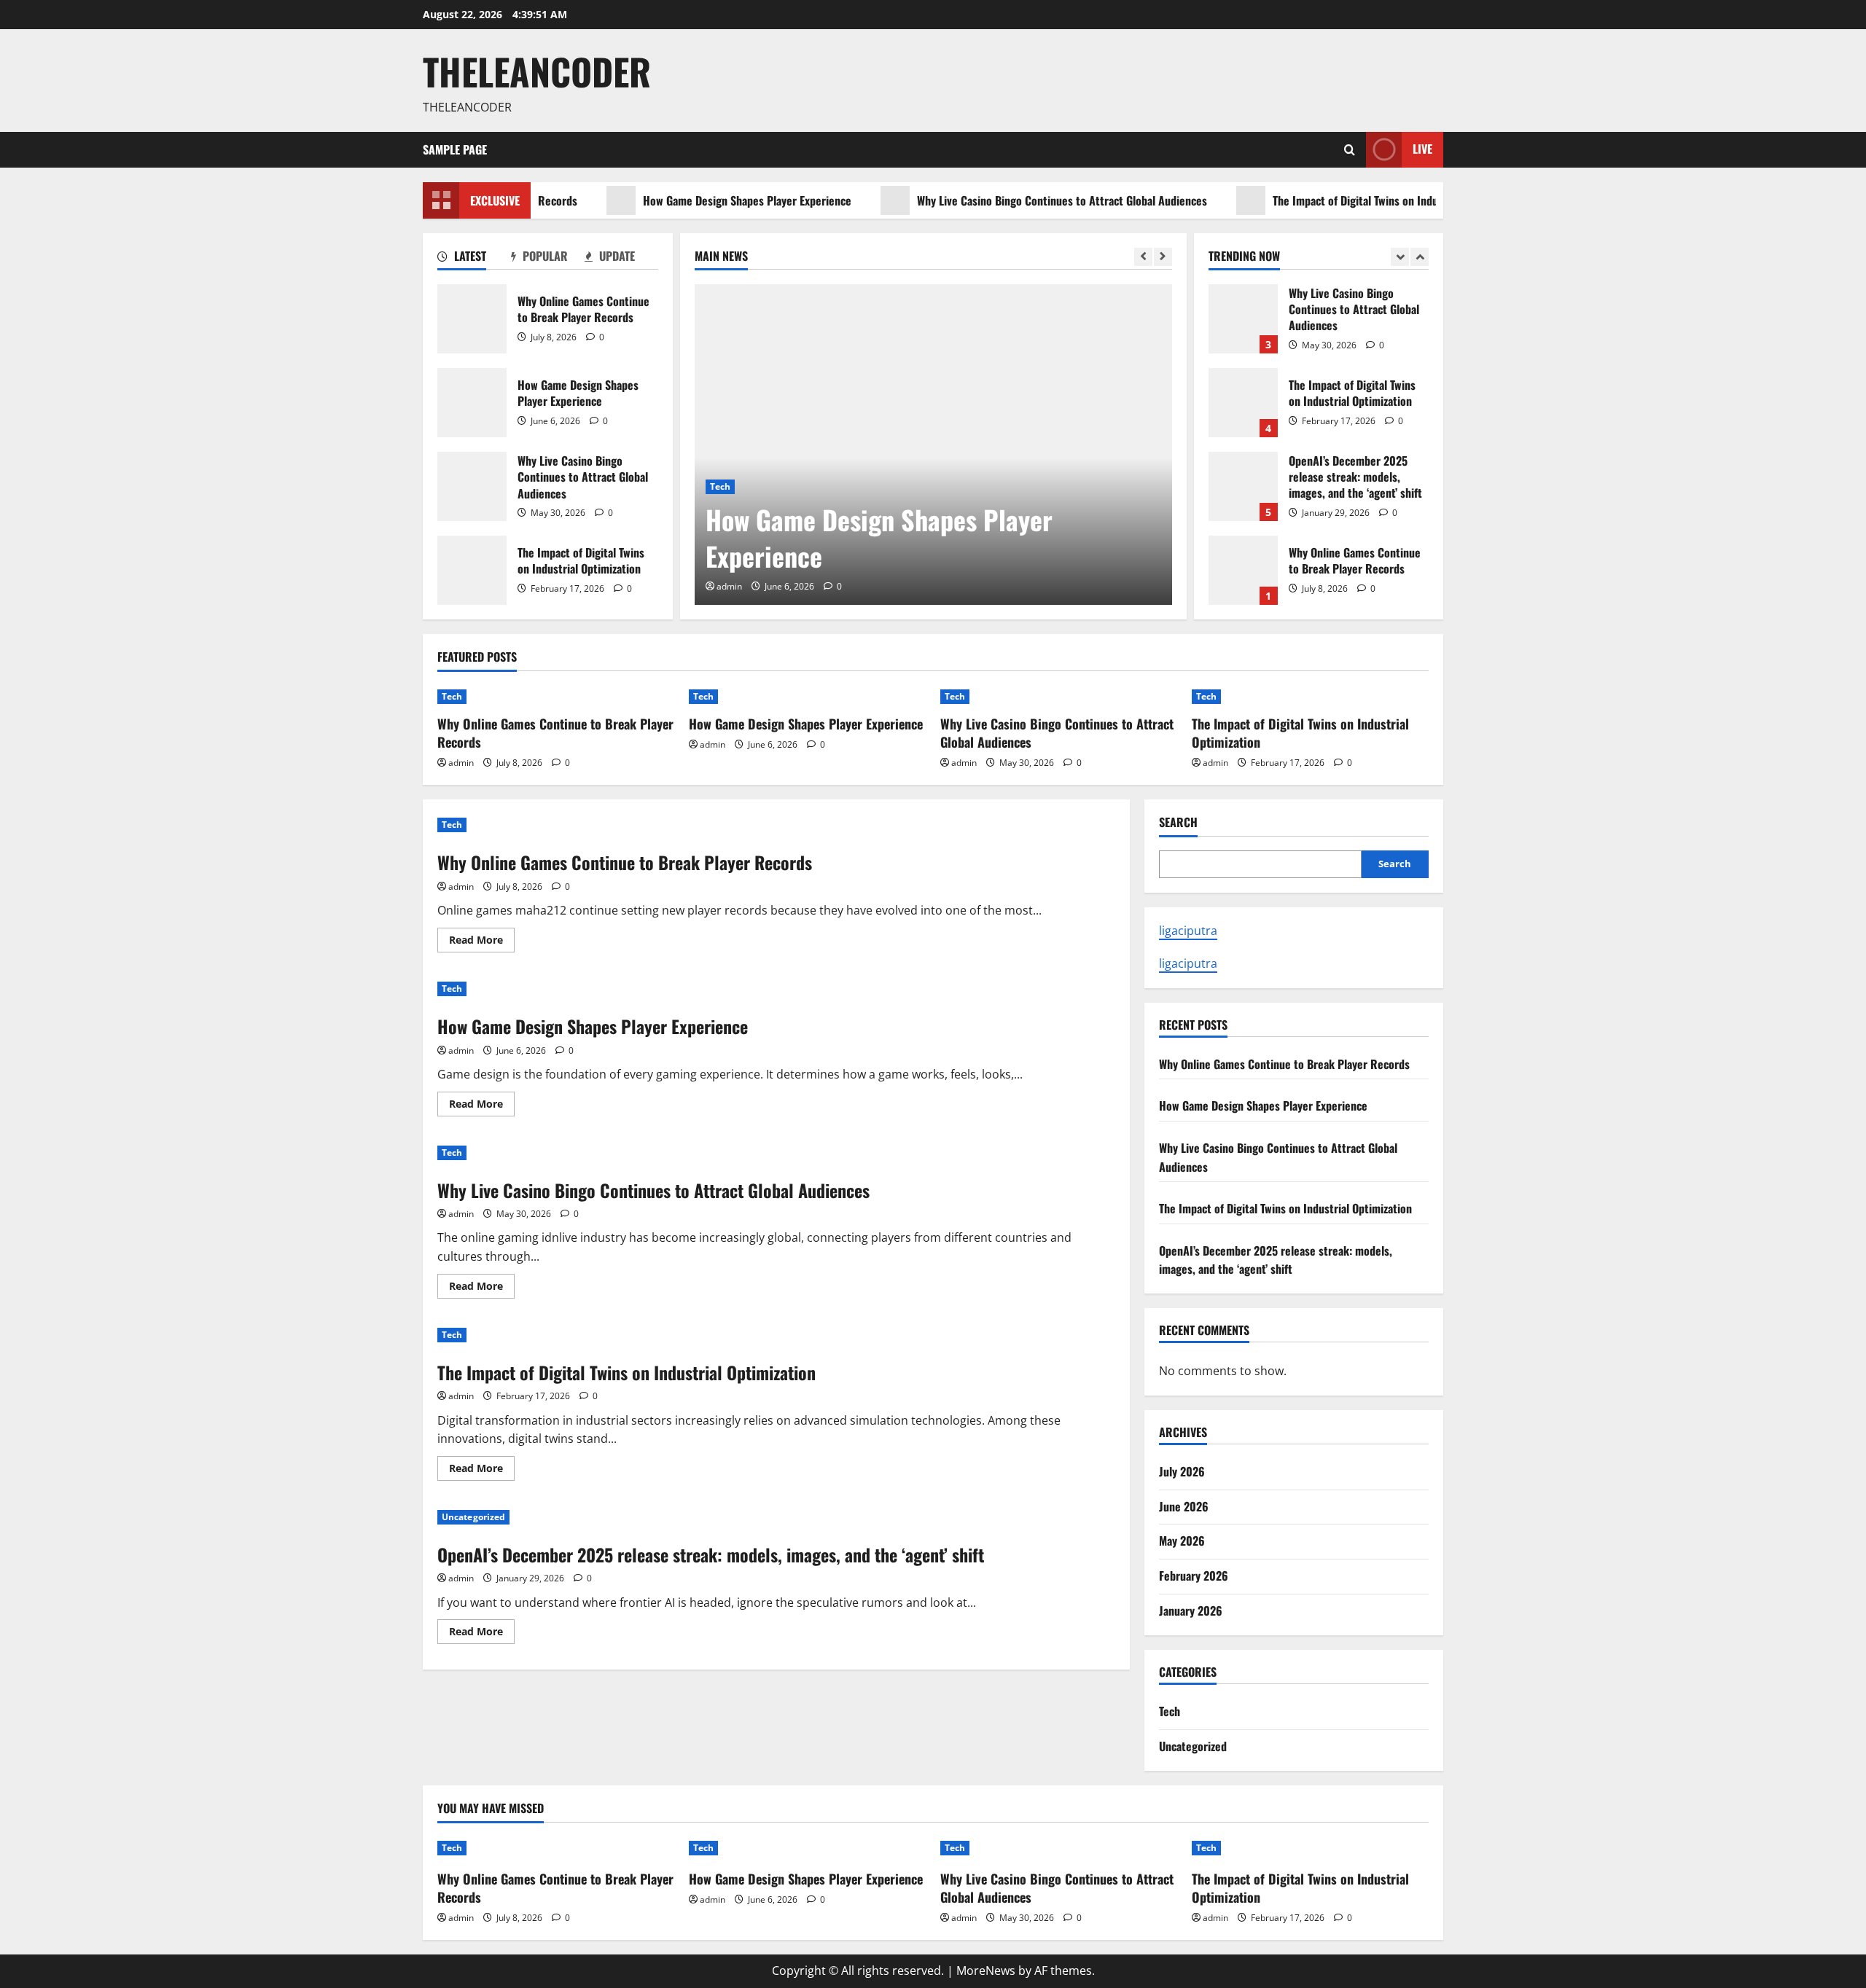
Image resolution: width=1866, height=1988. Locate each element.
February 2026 (1194, 1576)
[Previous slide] (1143, 257)
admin (729, 586)
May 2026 (1182, 1541)
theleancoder (537, 71)
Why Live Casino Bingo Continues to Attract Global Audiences (1016, 200)
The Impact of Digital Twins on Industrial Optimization (1353, 200)
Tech (720, 486)
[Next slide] (1163, 257)
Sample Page (455, 149)
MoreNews (986, 1971)
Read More (482, 942)
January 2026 (1191, 1611)
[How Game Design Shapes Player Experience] (933, 445)
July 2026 (1182, 1471)
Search (1178, 822)
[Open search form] (1350, 150)
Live (1422, 149)
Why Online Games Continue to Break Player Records (472, 319)
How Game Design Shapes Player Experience (701, 200)
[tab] (474, 259)
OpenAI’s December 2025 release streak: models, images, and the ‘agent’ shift (1243, 486)
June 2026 (1184, 1506)
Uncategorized (473, 1517)
